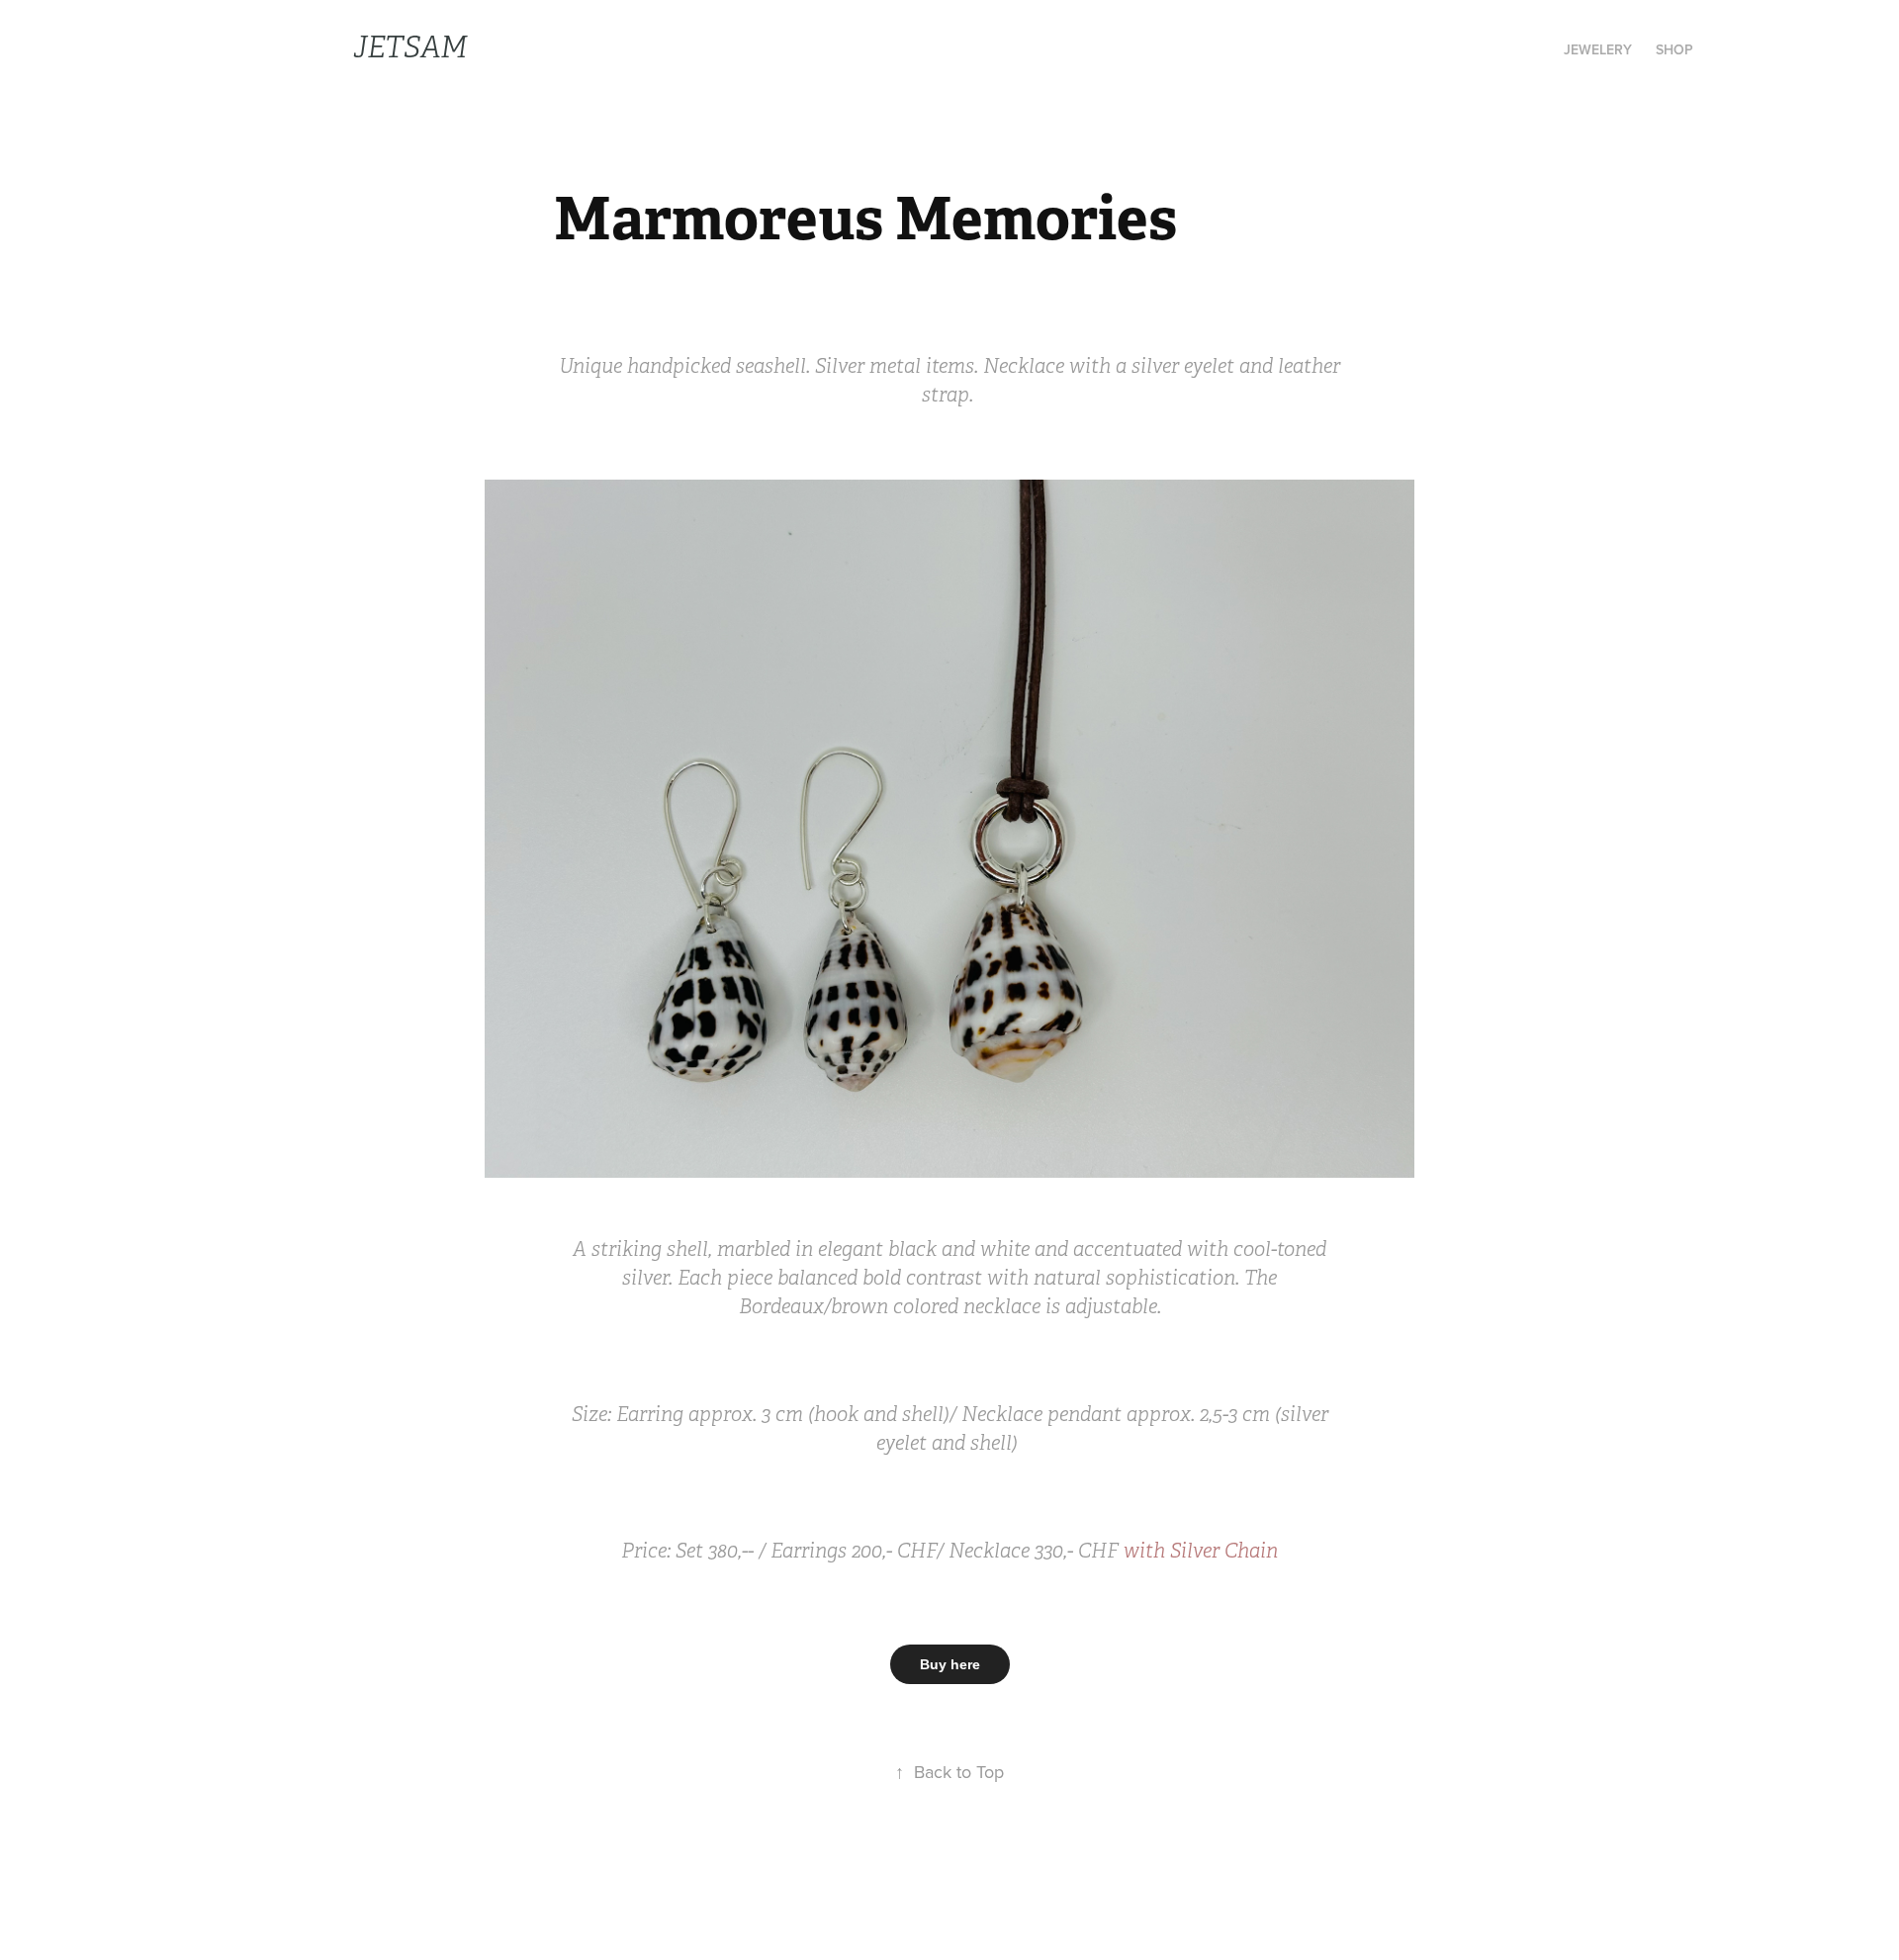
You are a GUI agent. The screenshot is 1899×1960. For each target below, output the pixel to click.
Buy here (950, 1664)
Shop (1674, 49)
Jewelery (1598, 49)
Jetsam (410, 47)
